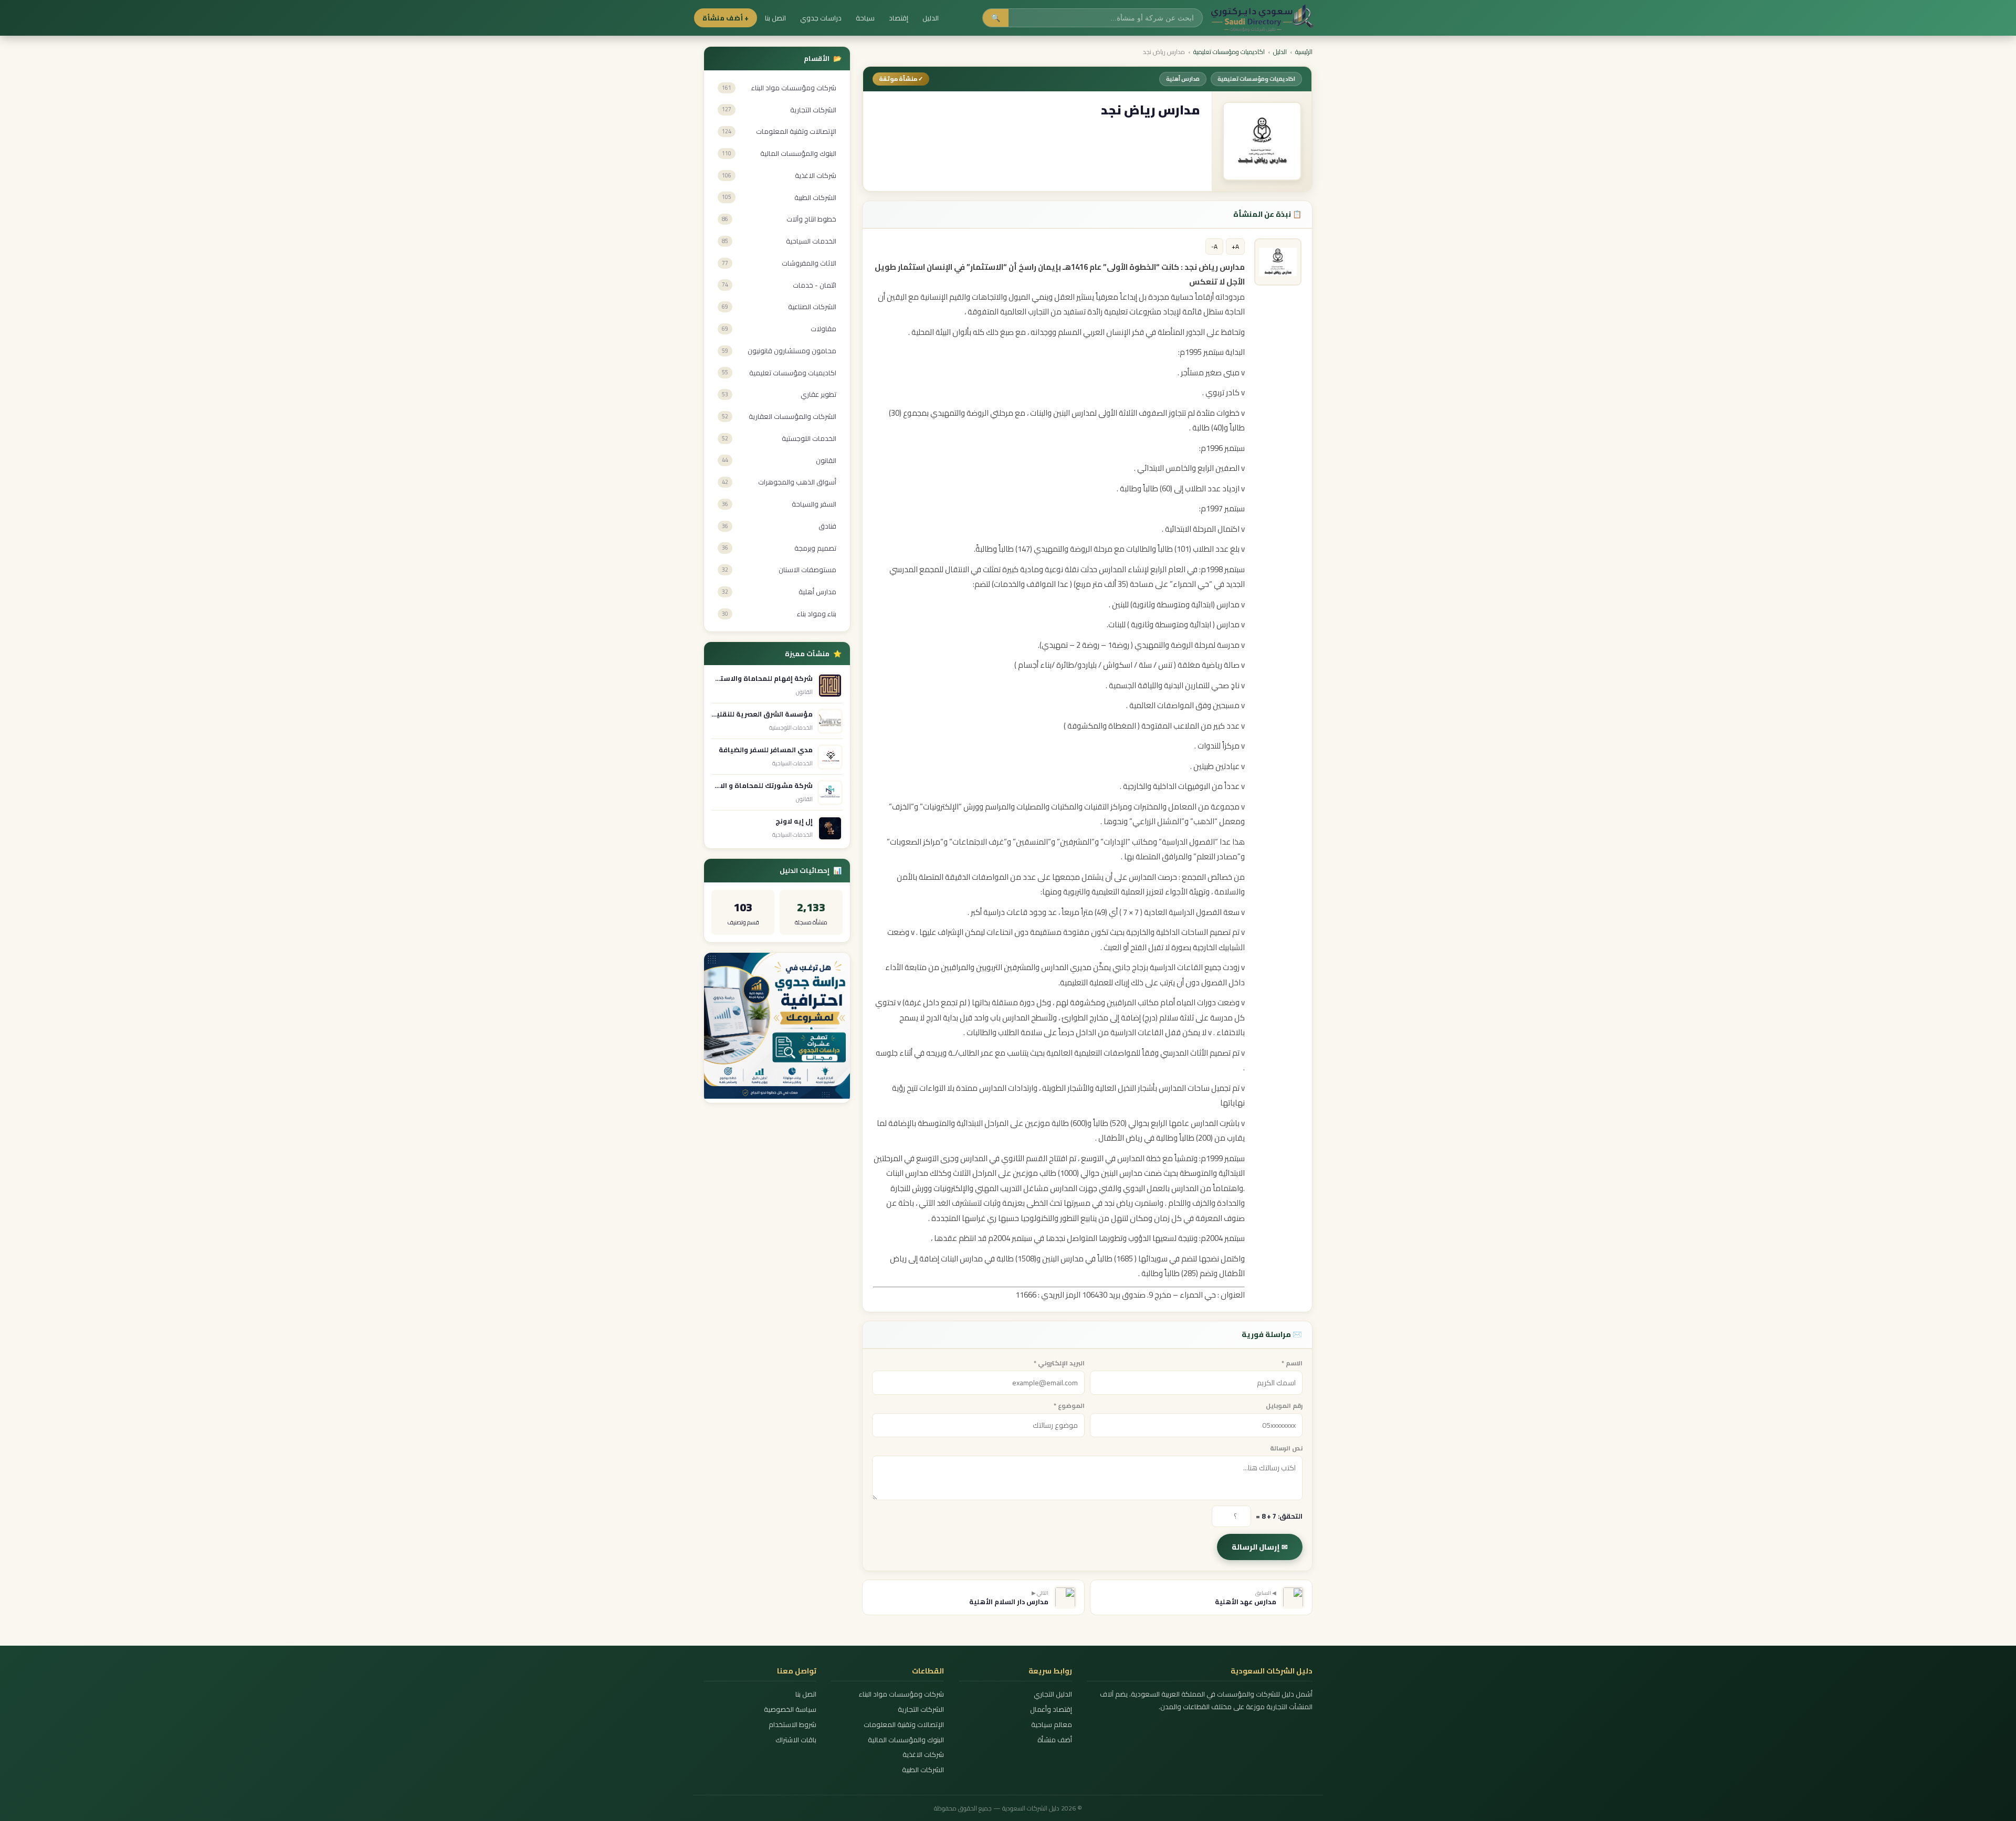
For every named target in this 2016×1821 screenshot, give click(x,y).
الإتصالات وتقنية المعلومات (904, 1725)
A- (1214, 246)
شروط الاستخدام (792, 1725)
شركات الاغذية (923, 1755)
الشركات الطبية (923, 1770)
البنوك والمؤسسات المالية (906, 1740)
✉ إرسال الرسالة (1260, 1547)
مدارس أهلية (1183, 79)
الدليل (931, 18)
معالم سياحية (1051, 1725)
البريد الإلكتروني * (1059, 1363)
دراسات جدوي (821, 18)
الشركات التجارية (921, 1709)
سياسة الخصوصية (790, 1709)
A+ (1235, 246)
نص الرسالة (1286, 1448)
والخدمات (1009, 584)
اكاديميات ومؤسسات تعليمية (1229, 52)
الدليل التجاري (1053, 1694)
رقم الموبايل (1284, 1406)
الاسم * (1292, 1363)
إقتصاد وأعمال (1051, 1709)
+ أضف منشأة (726, 18)
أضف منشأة (1054, 1740)
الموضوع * (1069, 1406)
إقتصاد (899, 18)
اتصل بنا (775, 18)
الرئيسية (1304, 52)
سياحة (865, 18)
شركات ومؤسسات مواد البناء (901, 1694)
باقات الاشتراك (796, 1740)
